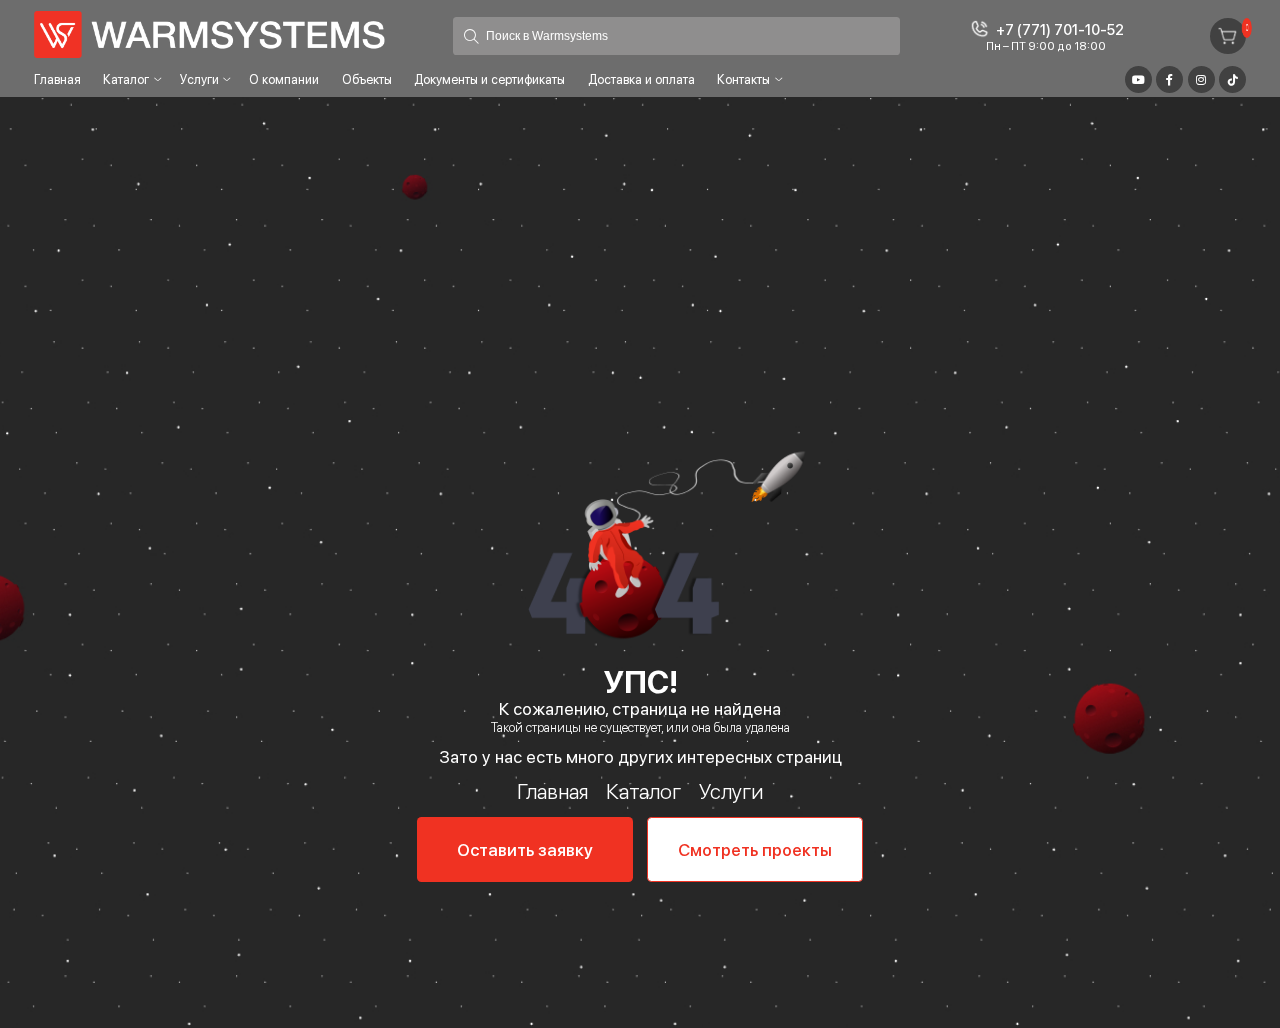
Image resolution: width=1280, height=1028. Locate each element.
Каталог (126, 79)
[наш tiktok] (1232, 79)
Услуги (199, 79)
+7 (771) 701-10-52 (1060, 29)
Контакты (743, 79)
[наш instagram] (1201, 79)
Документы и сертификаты (489, 79)
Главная (57, 79)
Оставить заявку (525, 850)
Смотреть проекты (755, 850)
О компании (284, 79)
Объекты (367, 79)
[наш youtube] (1138, 79)
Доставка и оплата (641, 79)
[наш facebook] (1169, 79)
